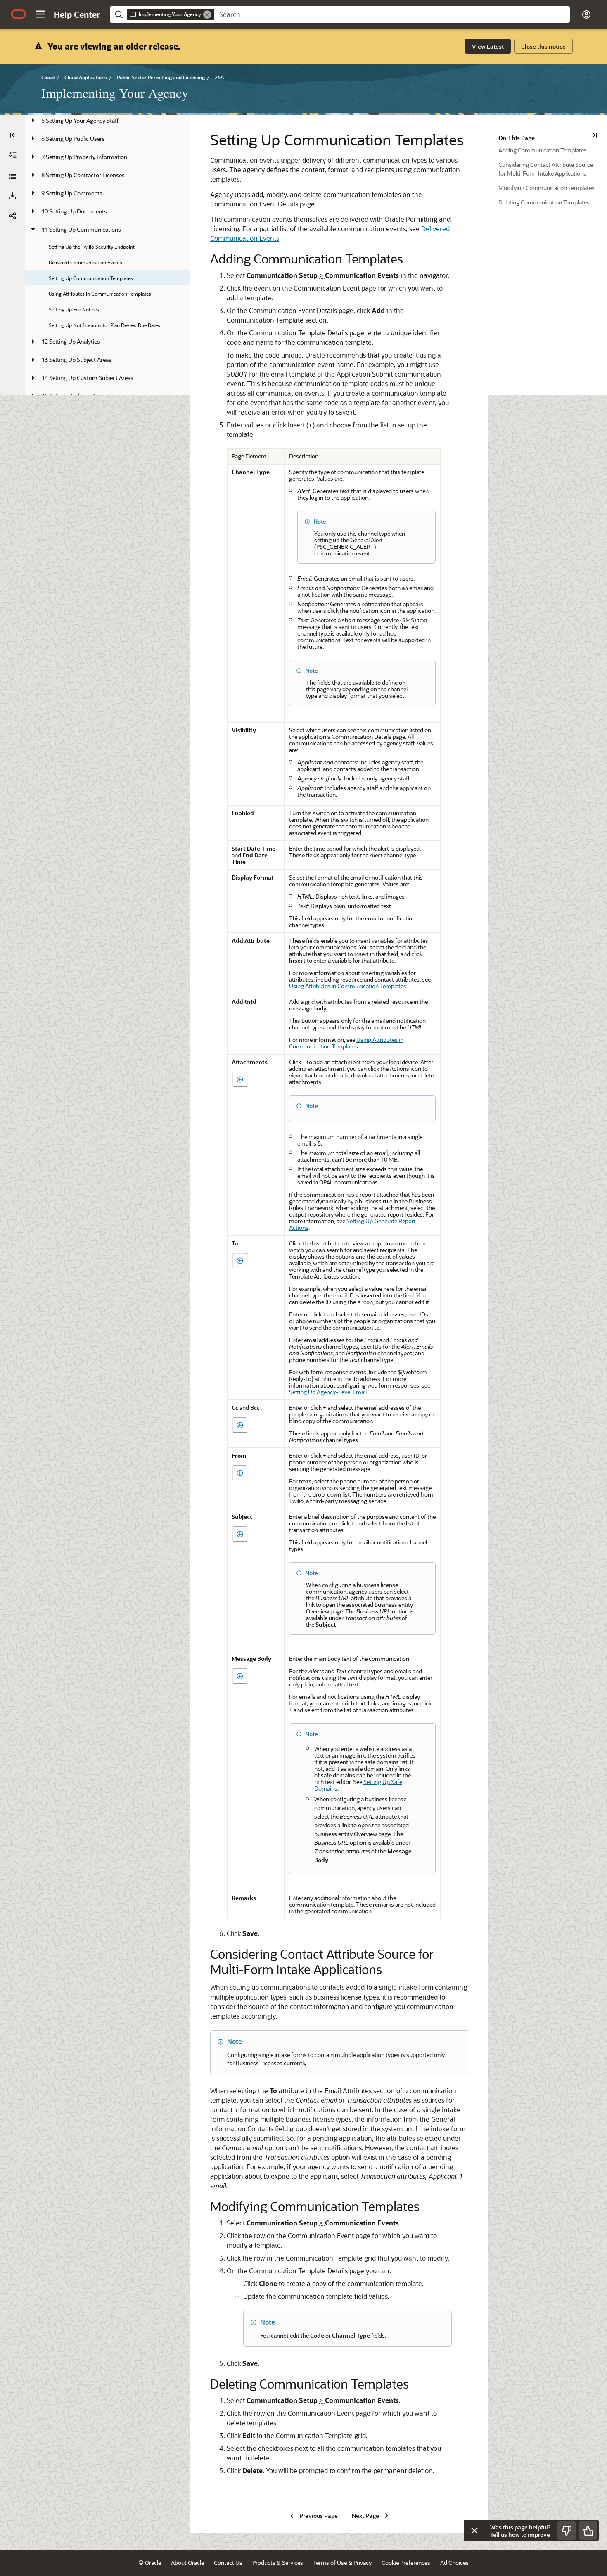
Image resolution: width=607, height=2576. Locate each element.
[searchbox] (392, 14)
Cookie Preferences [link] (406, 2563)
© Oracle (150, 2563)
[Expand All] (13, 155)
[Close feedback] (474, 2531)
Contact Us (228, 2563)
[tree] (107, 205)
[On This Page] (595, 135)
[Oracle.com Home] (19, 14)
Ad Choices (454, 2563)
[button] (40, 14)
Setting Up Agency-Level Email (328, 1392)
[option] (553, 150)
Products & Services (278, 2563)
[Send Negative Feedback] (567, 2531)
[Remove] (207, 14)
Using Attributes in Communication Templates (348, 986)
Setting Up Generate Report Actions (352, 1224)
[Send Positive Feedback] (588, 2531)
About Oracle (187, 2563)
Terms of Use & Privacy (342, 2563)
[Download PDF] (12, 196)
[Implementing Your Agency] (12, 176)
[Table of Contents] (12, 135)
